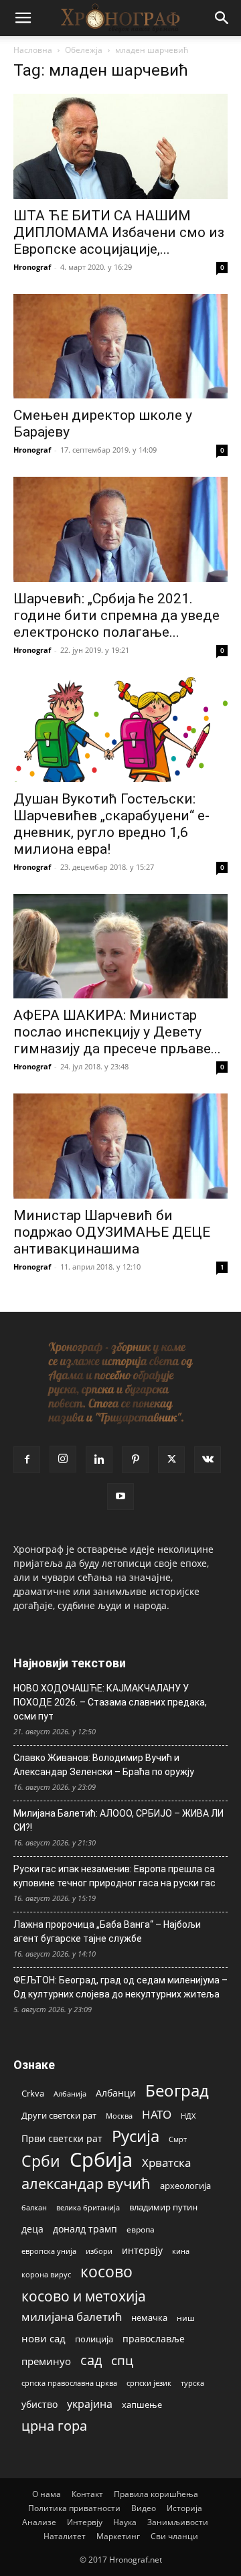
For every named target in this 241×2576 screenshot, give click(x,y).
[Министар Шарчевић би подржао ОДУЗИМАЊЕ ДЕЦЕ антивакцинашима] (120, 1146)
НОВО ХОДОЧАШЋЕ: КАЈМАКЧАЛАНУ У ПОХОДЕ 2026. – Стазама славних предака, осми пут (110, 1702)
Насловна (33, 50)
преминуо (46, 2361)
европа (141, 2229)
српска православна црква (69, 2383)
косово (106, 2272)
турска (192, 2383)
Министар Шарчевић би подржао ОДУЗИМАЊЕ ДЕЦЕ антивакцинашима (112, 1232)
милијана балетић (72, 2317)
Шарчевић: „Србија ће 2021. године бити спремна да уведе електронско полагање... (116, 615)
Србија (101, 2160)
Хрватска (166, 2163)
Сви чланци (174, 2536)
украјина (90, 2404)
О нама (47, 2494)
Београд (177, 2090)
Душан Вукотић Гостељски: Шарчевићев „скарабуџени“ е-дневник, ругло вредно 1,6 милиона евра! (111, 824)
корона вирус (46, 2275)
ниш (186, 2318)
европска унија (49, 2251)
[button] (23, 18)
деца (32, 2229)
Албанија (70, 2094)
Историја (184, 2508)
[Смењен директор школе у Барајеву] (120, 347)
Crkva (33, 2093)
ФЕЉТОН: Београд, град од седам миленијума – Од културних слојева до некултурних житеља (120, 1987)
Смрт (178, 2139)
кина (181, 2251)
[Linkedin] (99, 1460)
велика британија (88, 2207)
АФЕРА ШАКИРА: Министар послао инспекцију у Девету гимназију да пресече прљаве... (117, 1032)
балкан (34, 2208)
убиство (39, 2404)
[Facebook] (27, 1460)
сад (91, 2360)
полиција (94, 2339)
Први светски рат (62, 2138)
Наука (125, 2522)
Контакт (87, 2494)
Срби (41, 2161)
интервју (142, 2250)
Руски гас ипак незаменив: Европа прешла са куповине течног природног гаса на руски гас (114, 1876)
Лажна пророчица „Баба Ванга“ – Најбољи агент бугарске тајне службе (107, 1931)
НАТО (157, 2114)
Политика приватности (74, 2508)
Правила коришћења (156, 2494)
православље (154, 2339)
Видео (144, 2508)
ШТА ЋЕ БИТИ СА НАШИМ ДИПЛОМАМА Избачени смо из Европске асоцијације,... (119, 232)
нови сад (44, 2338)
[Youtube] (120, 1497)
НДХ (188, 2116)
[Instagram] (63, 1459)
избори (99, 2251)
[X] (171, 1460)
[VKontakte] (208, 1460)
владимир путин (163, 2207)
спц (122, 2360)
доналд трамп (85, 2229)
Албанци (116, 2093)
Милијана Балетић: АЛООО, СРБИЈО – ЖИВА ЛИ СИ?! (118, 1820)
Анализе (39, 2522)
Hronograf (32, 267)
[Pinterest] (135, 1460)
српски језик (149, 2383)
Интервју (85, 2522)
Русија (136, 2136)
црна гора (54, 2426)
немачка (149, 2318)
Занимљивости (178, 2522)
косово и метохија (84, 2296)
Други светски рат (59, 2115)
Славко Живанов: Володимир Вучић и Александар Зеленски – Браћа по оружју (104, 1765)
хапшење (142, 2405)
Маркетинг (118, 2536)
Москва (119, 2116)
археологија (185, 2186)
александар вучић (86, 2183)
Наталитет (65, 2536)
